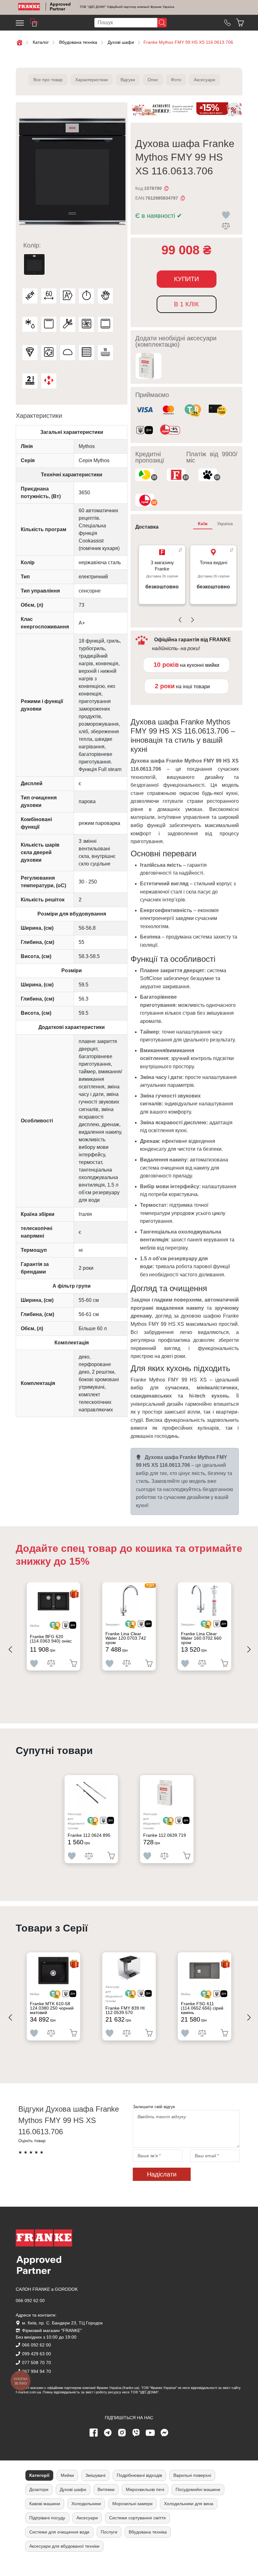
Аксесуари (205, 80)
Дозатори (39, 2489)
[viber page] (136, 2433)
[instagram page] (122, 2433)
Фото (176, 80)
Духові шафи (73, 2489)
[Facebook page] (94, 2433)
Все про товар (48, 80)
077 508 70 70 (36, 2363)
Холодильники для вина (189, 2504)
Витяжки (106, 2489)
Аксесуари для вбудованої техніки (64, 2546)
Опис (153, 80)
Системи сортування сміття (137, 2518)
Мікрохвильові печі (145, 2489)
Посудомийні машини (198, 2489)
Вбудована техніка (148, 2532)
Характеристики (92, 80)
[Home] (29, 7)
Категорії (39, 2475)
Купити (186, 279)
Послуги (109, 2532)
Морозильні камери (132, 2504)
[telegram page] (108, 2433)
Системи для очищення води (59, 2532)
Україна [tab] (225, 524)
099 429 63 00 (36, 2354)
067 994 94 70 (36, 2371)
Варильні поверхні (192, 2475)
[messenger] (165, 2433)
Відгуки (128, 80)
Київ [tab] (203, 524)
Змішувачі (95, 2475)
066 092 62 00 (30, 2301)
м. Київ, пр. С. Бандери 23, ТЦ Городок (62, 2323)
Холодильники (86, 2504)
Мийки (67, 2475)
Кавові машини (45, 2504)
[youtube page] (150, 2433)
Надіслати (162, 2174)
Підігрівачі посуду (47, 2518)
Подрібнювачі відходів (139, 2475)
